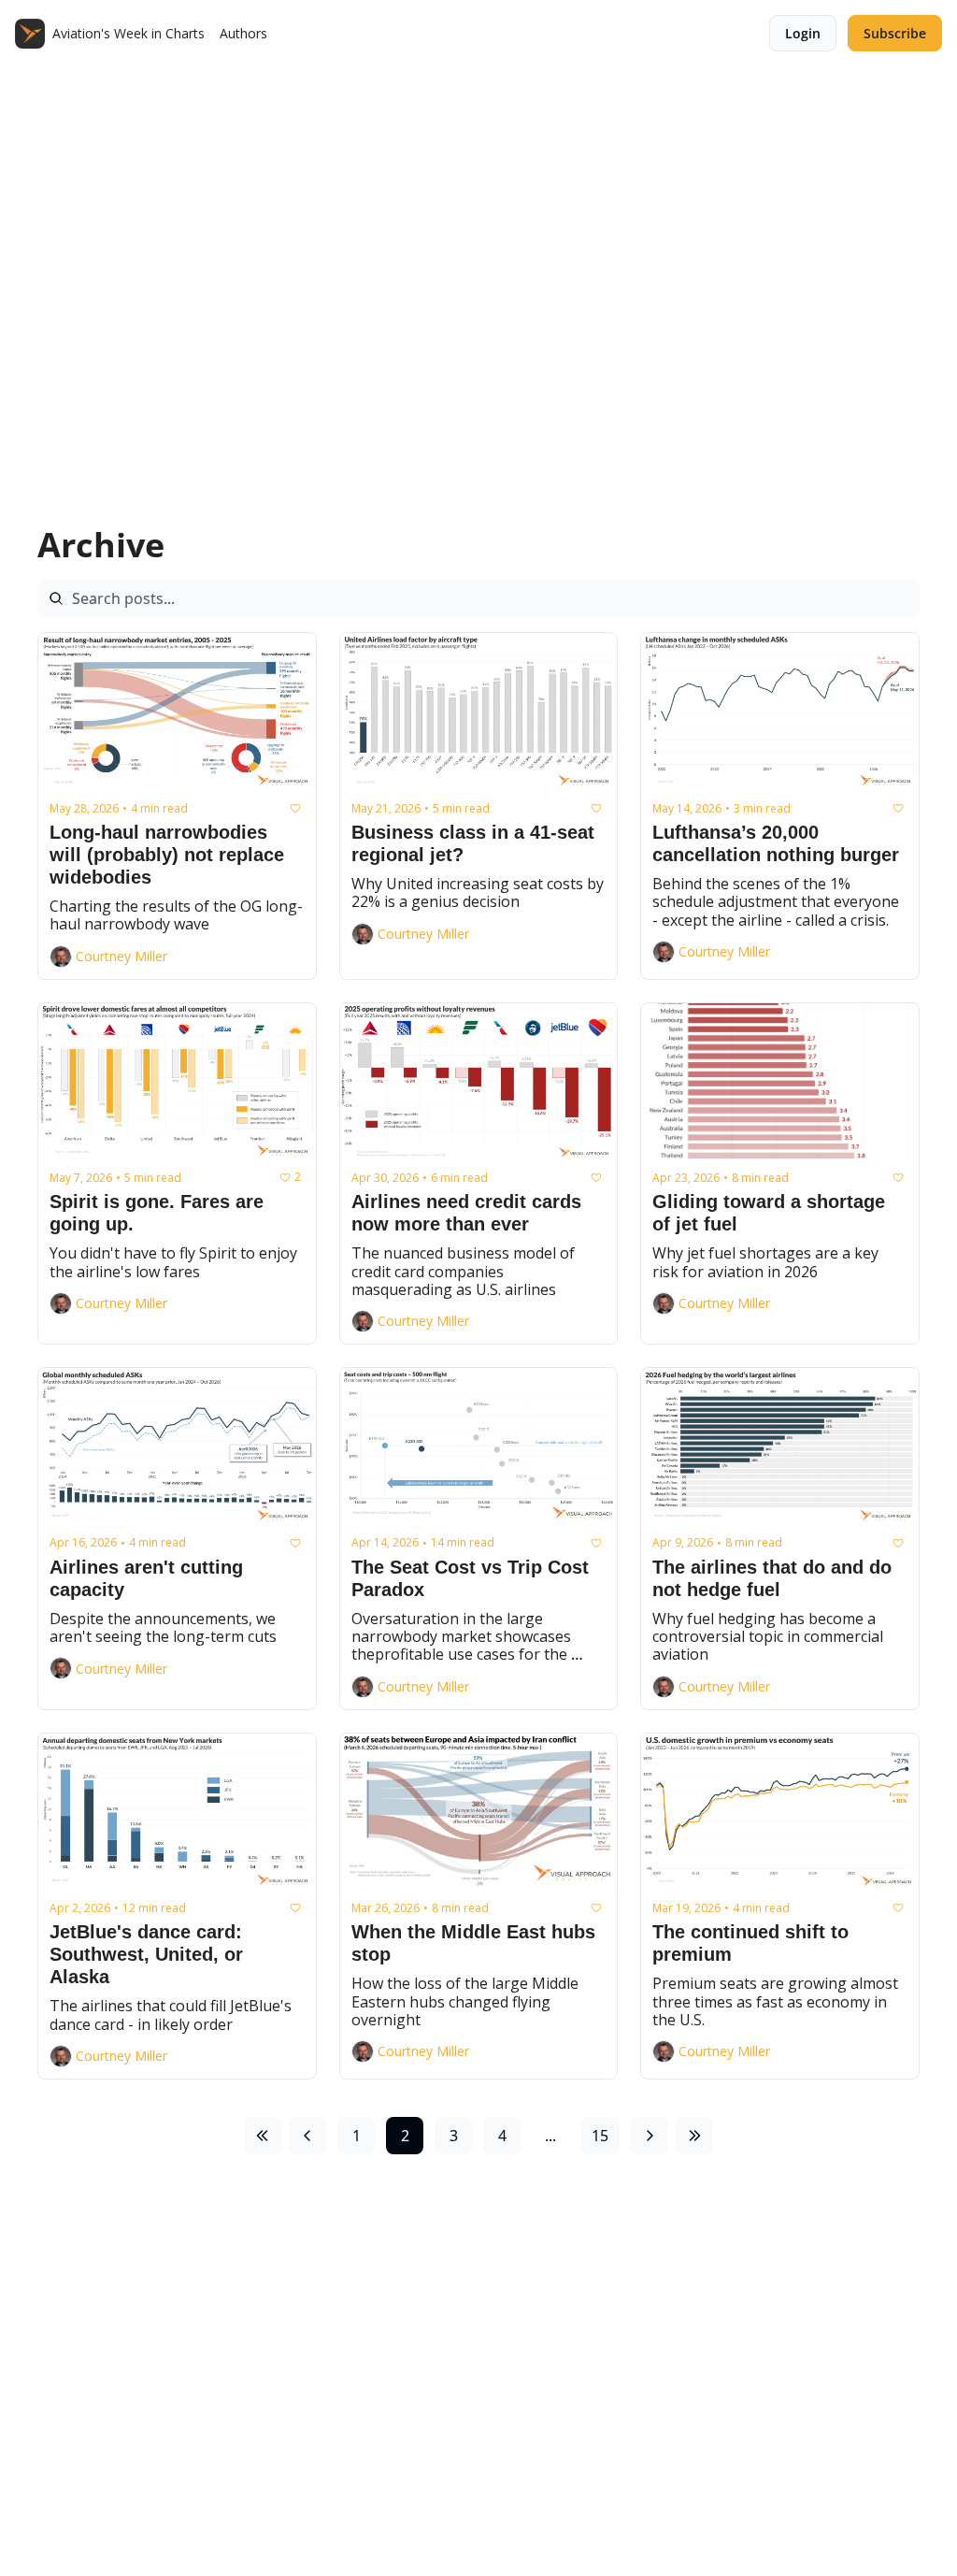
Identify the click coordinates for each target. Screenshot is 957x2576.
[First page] (263, 2136)
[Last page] (694, 2136)
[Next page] (650, 2136)
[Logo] (30, 34)
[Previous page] (307, 2136)
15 (600, 2136)
